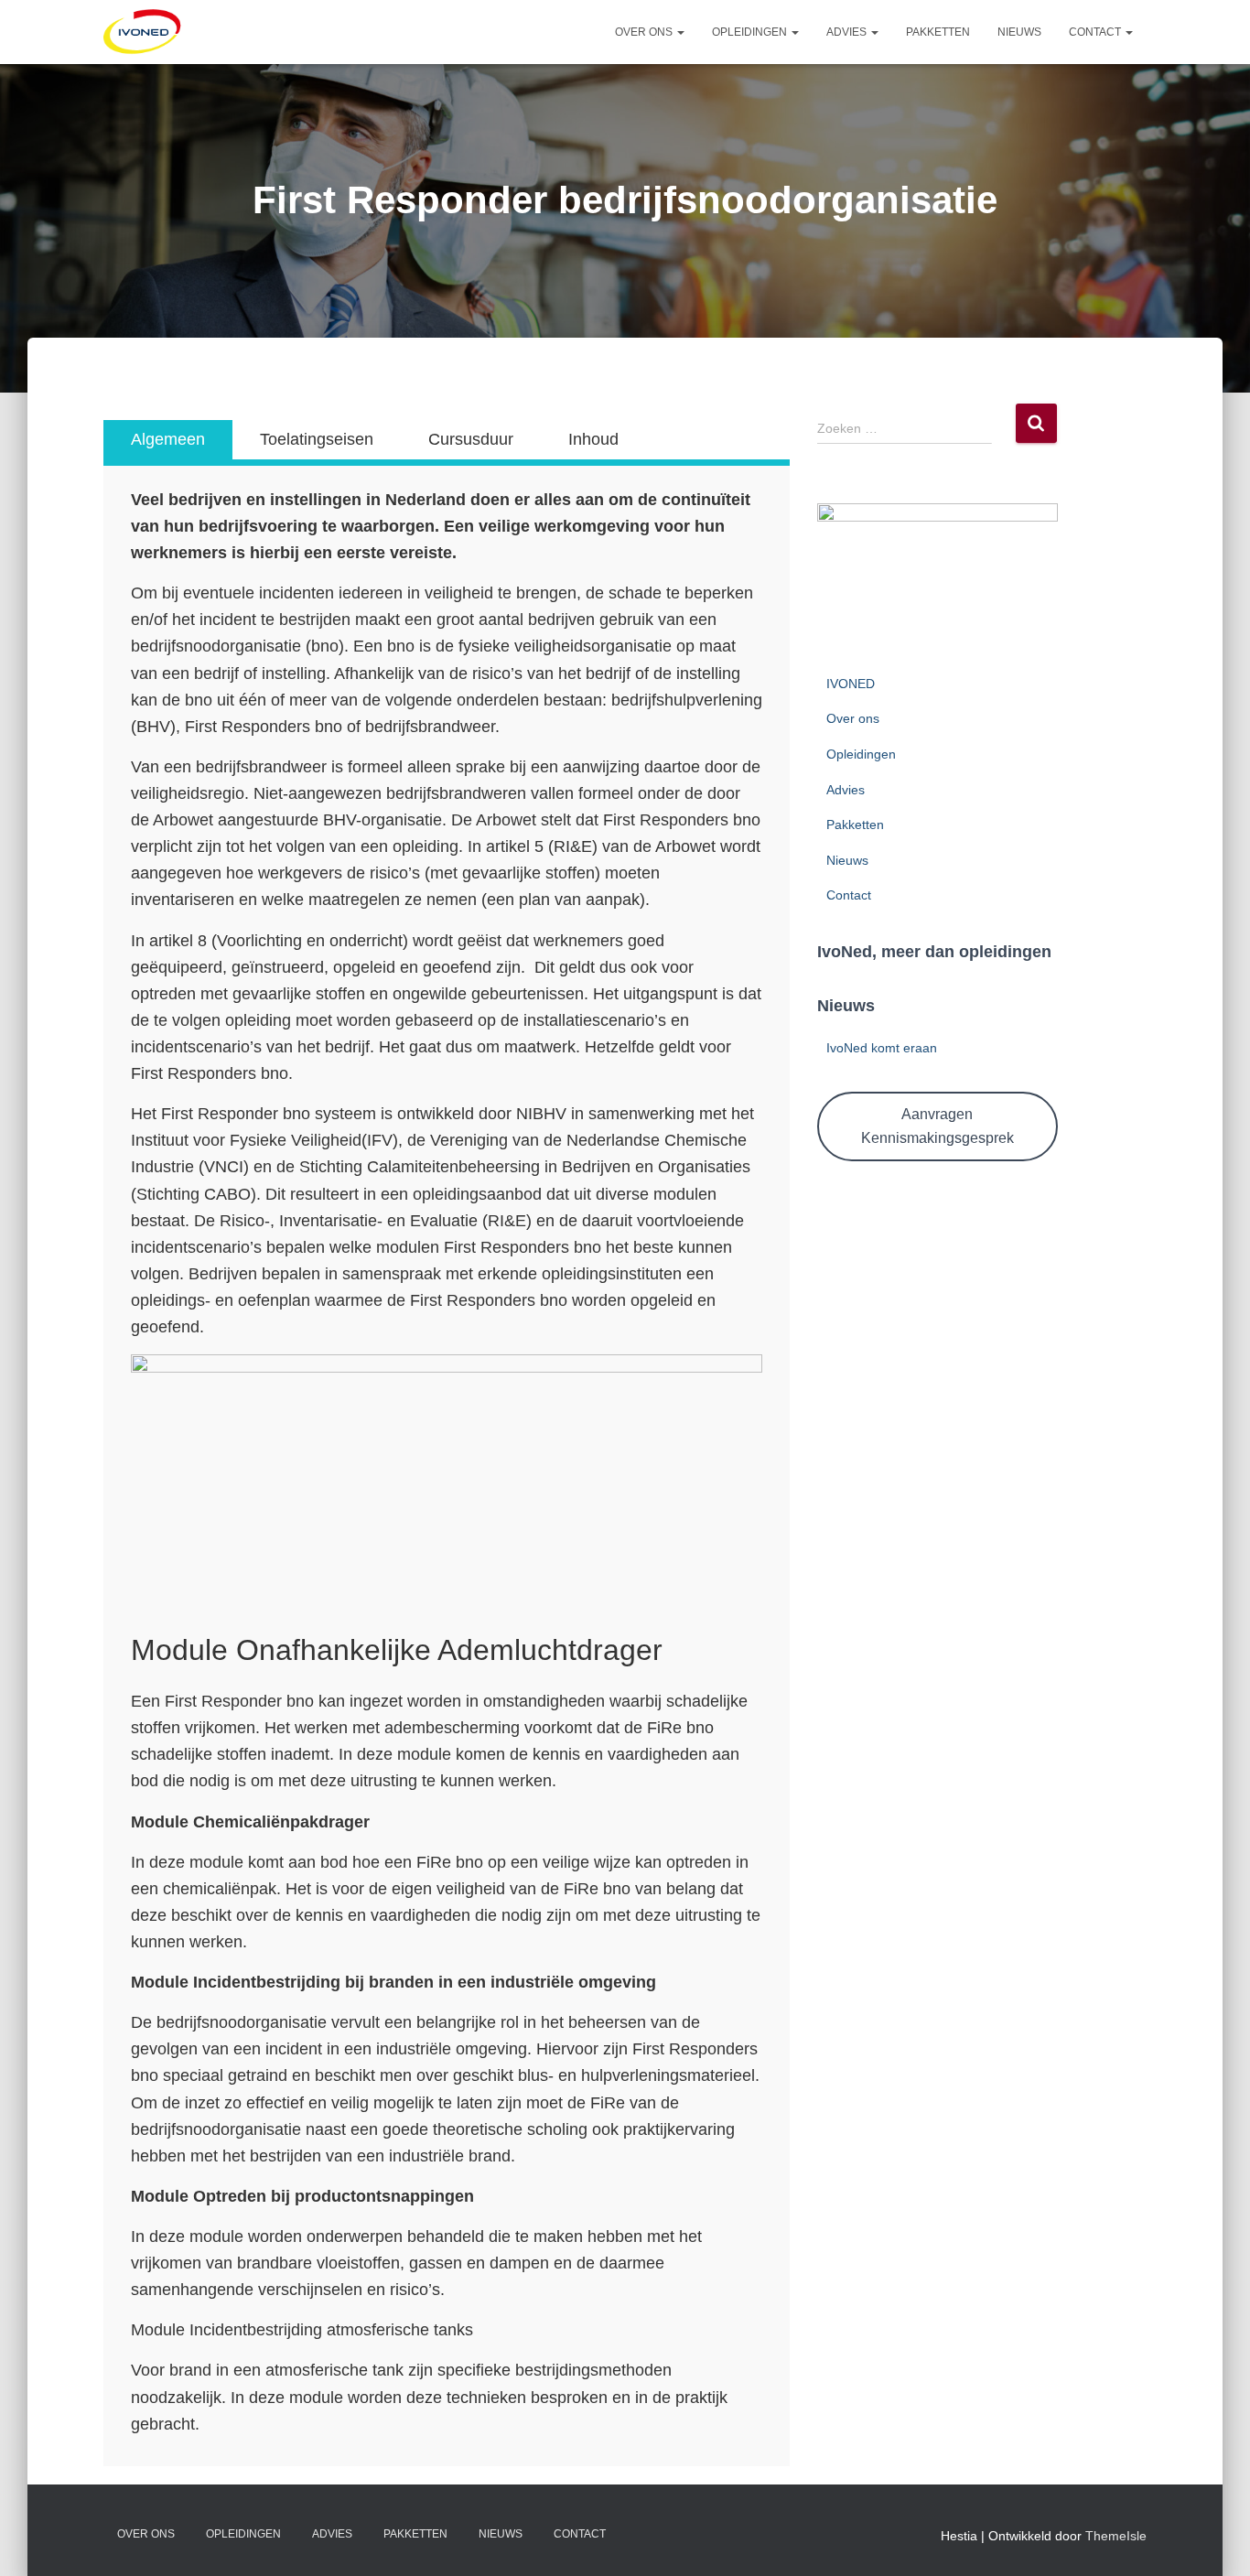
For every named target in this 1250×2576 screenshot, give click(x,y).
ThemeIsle (1116, 2536)
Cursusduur (471, 439)
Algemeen (168, 439)
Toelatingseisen (317, 439)
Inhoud (593, 439)
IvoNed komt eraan (882, 1048)
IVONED (851, 684)
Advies (848, 32)
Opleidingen (751, 32)
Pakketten (938, 32)
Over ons (645, 32)
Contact (1096, 32)
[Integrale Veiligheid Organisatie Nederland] (143, 32)
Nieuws (1019, 32)
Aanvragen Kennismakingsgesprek (937, 1126)
